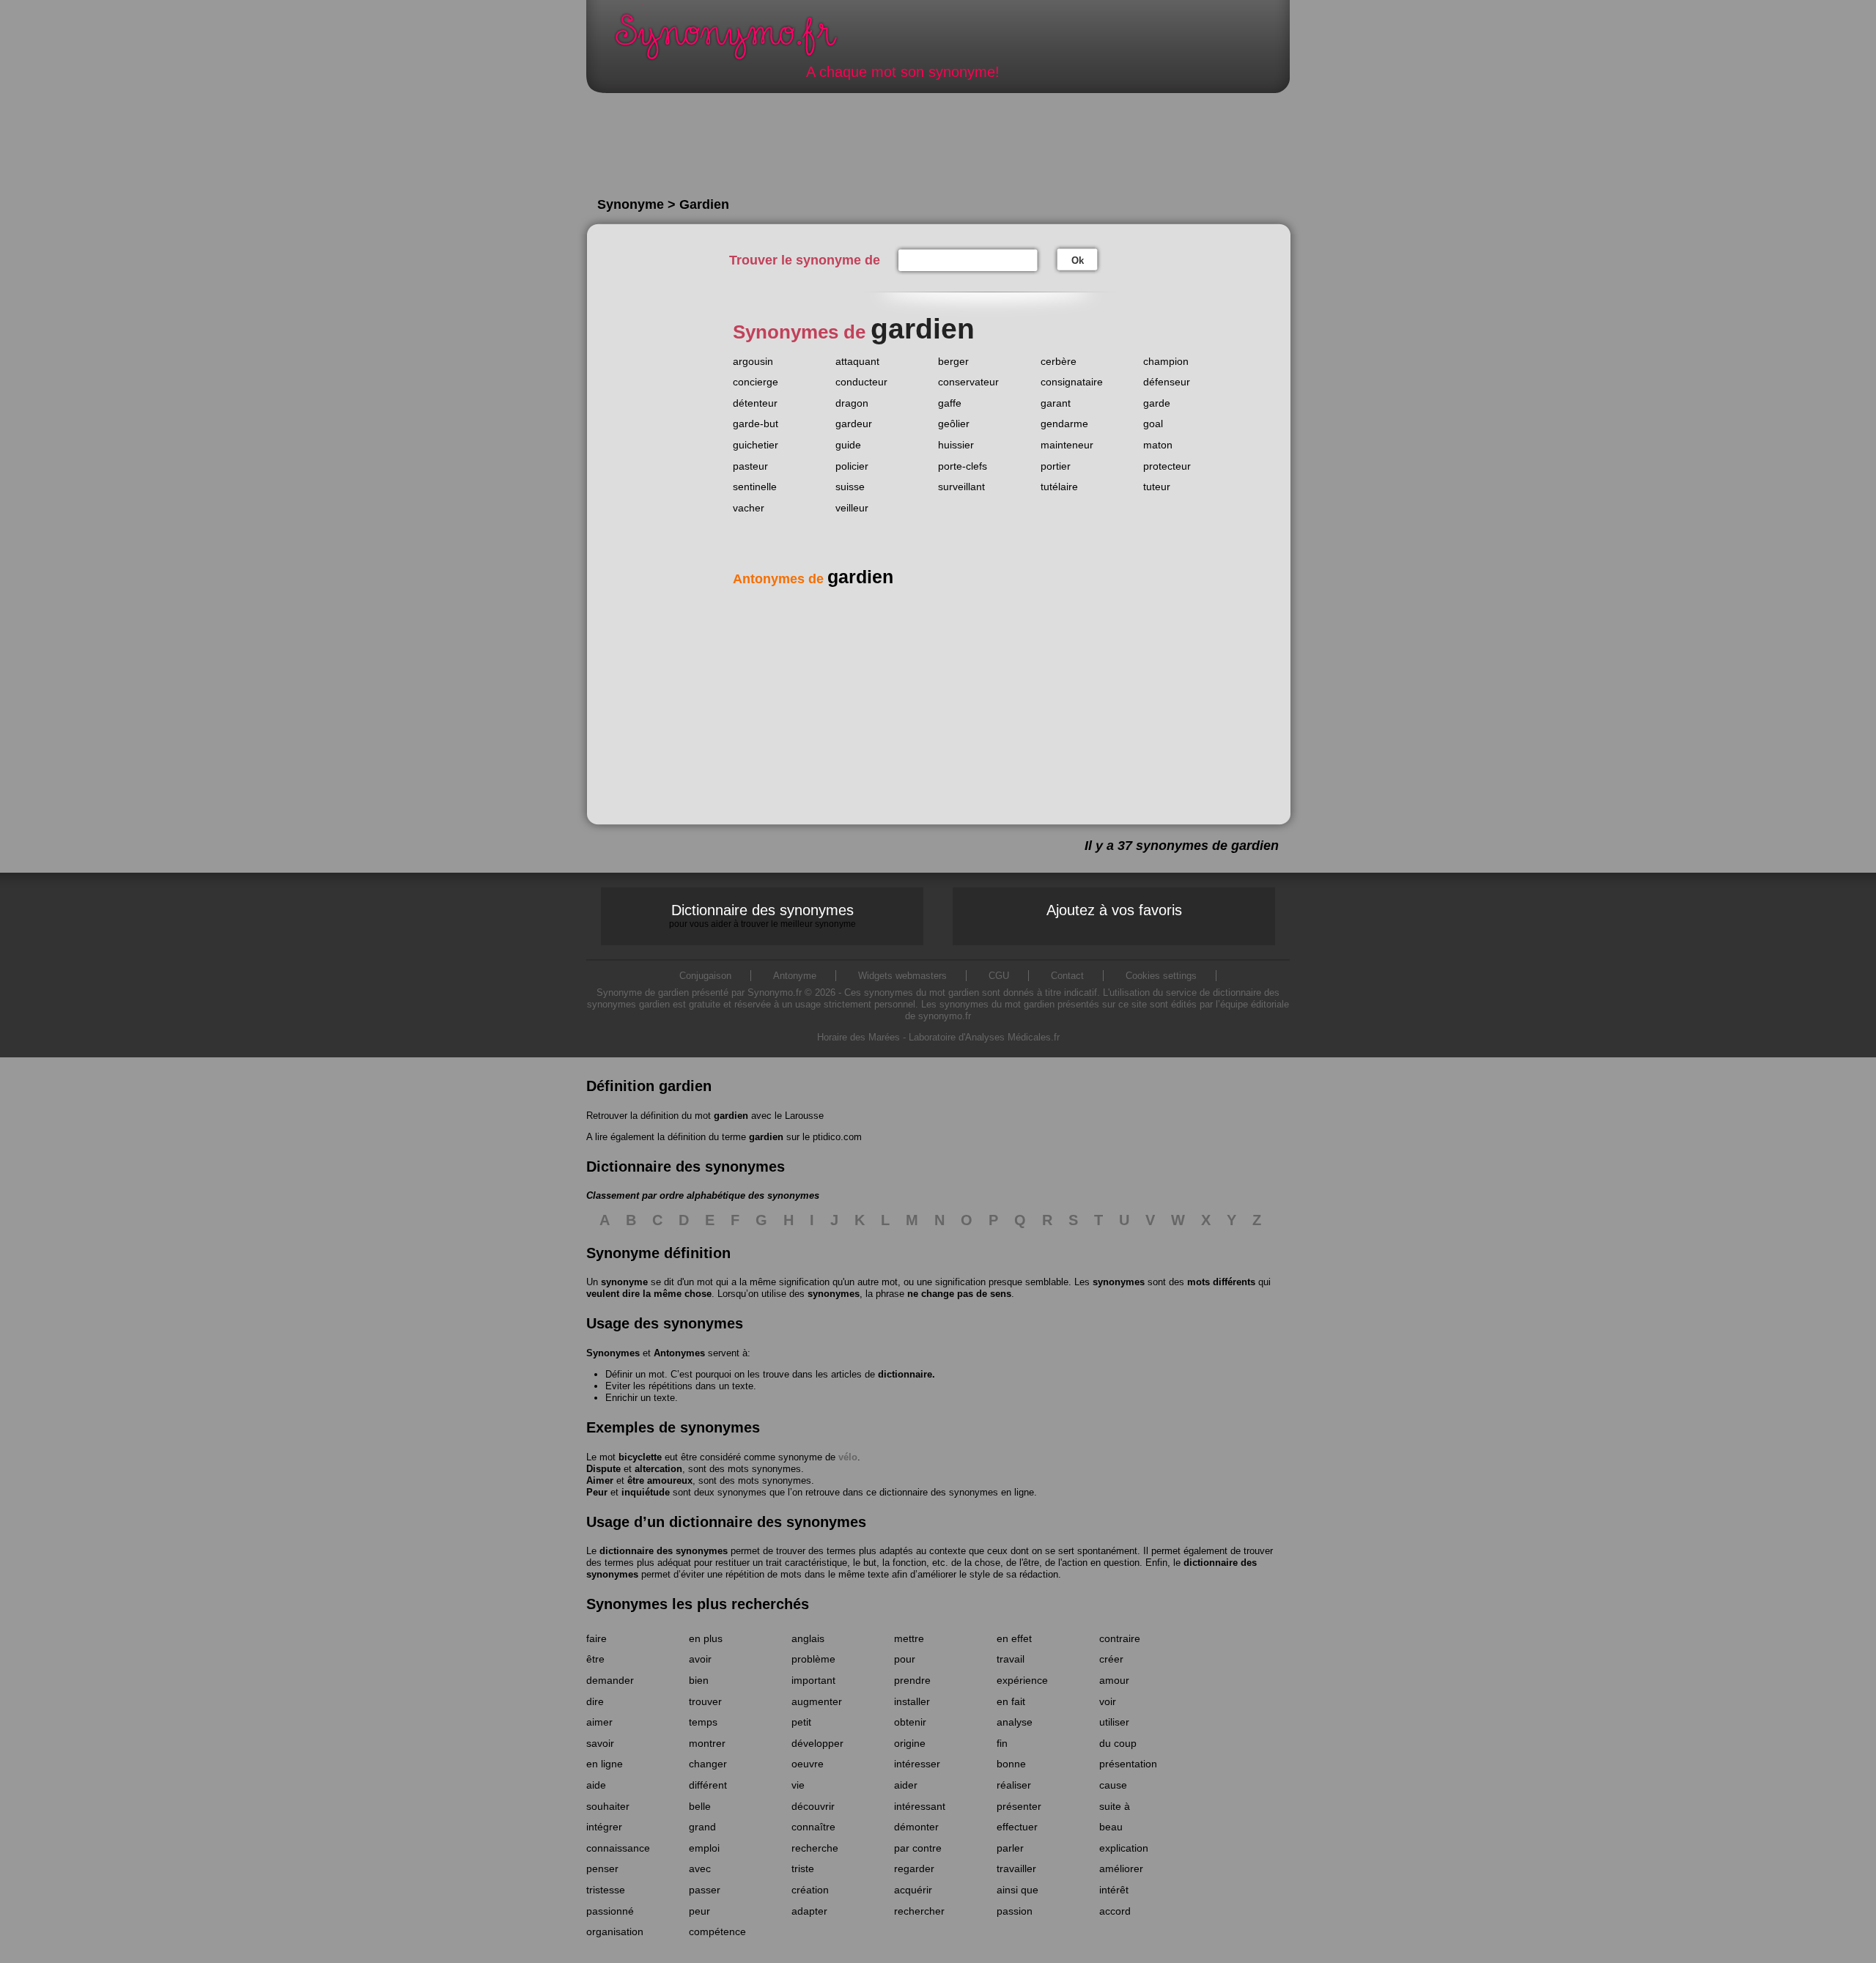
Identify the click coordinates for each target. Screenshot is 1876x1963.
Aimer (600, 1480)
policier (852, 466)
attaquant (857, 361)
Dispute (603, 1469)
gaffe (950, 403)
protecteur (1167, 466)
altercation (658, 1469)
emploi (704, 1848)
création (810, 1890)
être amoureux (660, 1480)
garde (1157, 403)
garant (1056, 403)
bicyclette (640, 1457)
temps (703, 1722)
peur (699, 1911)
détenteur (755, 403)
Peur (597, 1492)
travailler (1016, 1868)
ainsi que (1018, 1890)
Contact (1067, 976)
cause (1113, 1785)
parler (1010, 1848)
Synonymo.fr (736, 41)
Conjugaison (705, 976)
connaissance (618, 1848)
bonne (1011, 1764)
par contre (918, 1848)
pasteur (750, 466)
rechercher (919, 1911)
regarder (914, 1868)
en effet (1014, 1638)
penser (602, 1868)
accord (1115, 1911)
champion (1166, 361)
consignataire (1072, 382)
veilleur (852, 508)
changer (708, 1764)
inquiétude (646, 1492)
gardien (731, 1116)
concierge (756, 382)
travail (1011, 1659)
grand (702, 1827)
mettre (909, 1638)
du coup (1118, 1743)
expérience (1022, 1680)
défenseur (1167, 382)
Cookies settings (1161, 976)
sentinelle (755, 487)
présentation (1128, 1764)
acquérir (913, 1890)
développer (817, 1743)
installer (912, 1701)
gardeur (854, 424)
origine (910, 1743)
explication (1124, 1848)
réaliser (1014, 1785)
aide (596, 1785)
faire (597, 1638)
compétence (717, 1931)
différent (708, 1785)
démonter (916, 1827)
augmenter (817, 1701)
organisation (615, 1931)
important (813, 1680)
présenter (1019, 1806)
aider (906, 1785)
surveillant (961, 487)
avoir (700, 1659)
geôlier (954, 424)
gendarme (1064, 424)
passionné (610, 1911)
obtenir (910, 1722)
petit (801, 1722)
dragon (852, 403)
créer (1111, 1659)
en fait (1011, 1701)
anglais (808, 1638)
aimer (599, 1722)
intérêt (1114, 1890)
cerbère (1059, 361)
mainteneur (1067, 445)
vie (798, 1785)
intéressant (920, 1806)
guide (848, 445)
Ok (1078, 260)
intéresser (917, 1764)
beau (1111, 1827)
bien (699, 1680)
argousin (753, 361)
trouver (705, 1701)
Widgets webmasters (902, 976)
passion (1015, 1911)
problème (813, 1659)
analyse (1015, 1722)
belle (700, 1806)
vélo (848, 1457)
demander (610, 1680)
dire (595, 1701)
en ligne (605, 1764)
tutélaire (1059, 487)
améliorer (1121, 1868)
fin (1002, 1743)
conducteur (861, 382)
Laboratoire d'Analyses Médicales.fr (984, 1037)
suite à (1115, 1806)
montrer (707, 1743)
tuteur (1157, 487)
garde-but (756, 424)
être (595, 1659)
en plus (706, 1638)
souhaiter (608, 1806)
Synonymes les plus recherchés (698, 1604)
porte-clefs (963, 466)
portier (1056, 466)
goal (1153, 424)
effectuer (1017, 1827)
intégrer (604, 1827)
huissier (956, 445)
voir (1108, 1701)
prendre (912, 1680)
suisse (850, 487)
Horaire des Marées (858, 1037)
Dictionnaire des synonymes (762, 915)
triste (803, 1868)
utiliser (1114, 1722)
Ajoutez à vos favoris (1114, 910)
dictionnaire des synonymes (664, 1551)
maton (1158, 445)
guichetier (756, 445)
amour (1114, 1680)
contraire (1120, 1638)
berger (953, 361)
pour (905, 1659)
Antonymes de (813, 579)
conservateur (968, 382)
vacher (749, 508)
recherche (815, 1848)
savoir (600, 1743)
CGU (999, 976)
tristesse (606, 1890)
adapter (809, 1911)
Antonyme (795, 976)
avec (700, 1868)
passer (705, 1890)
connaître (813, 1827)
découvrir (813, 1806)
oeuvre (808, 1764)
